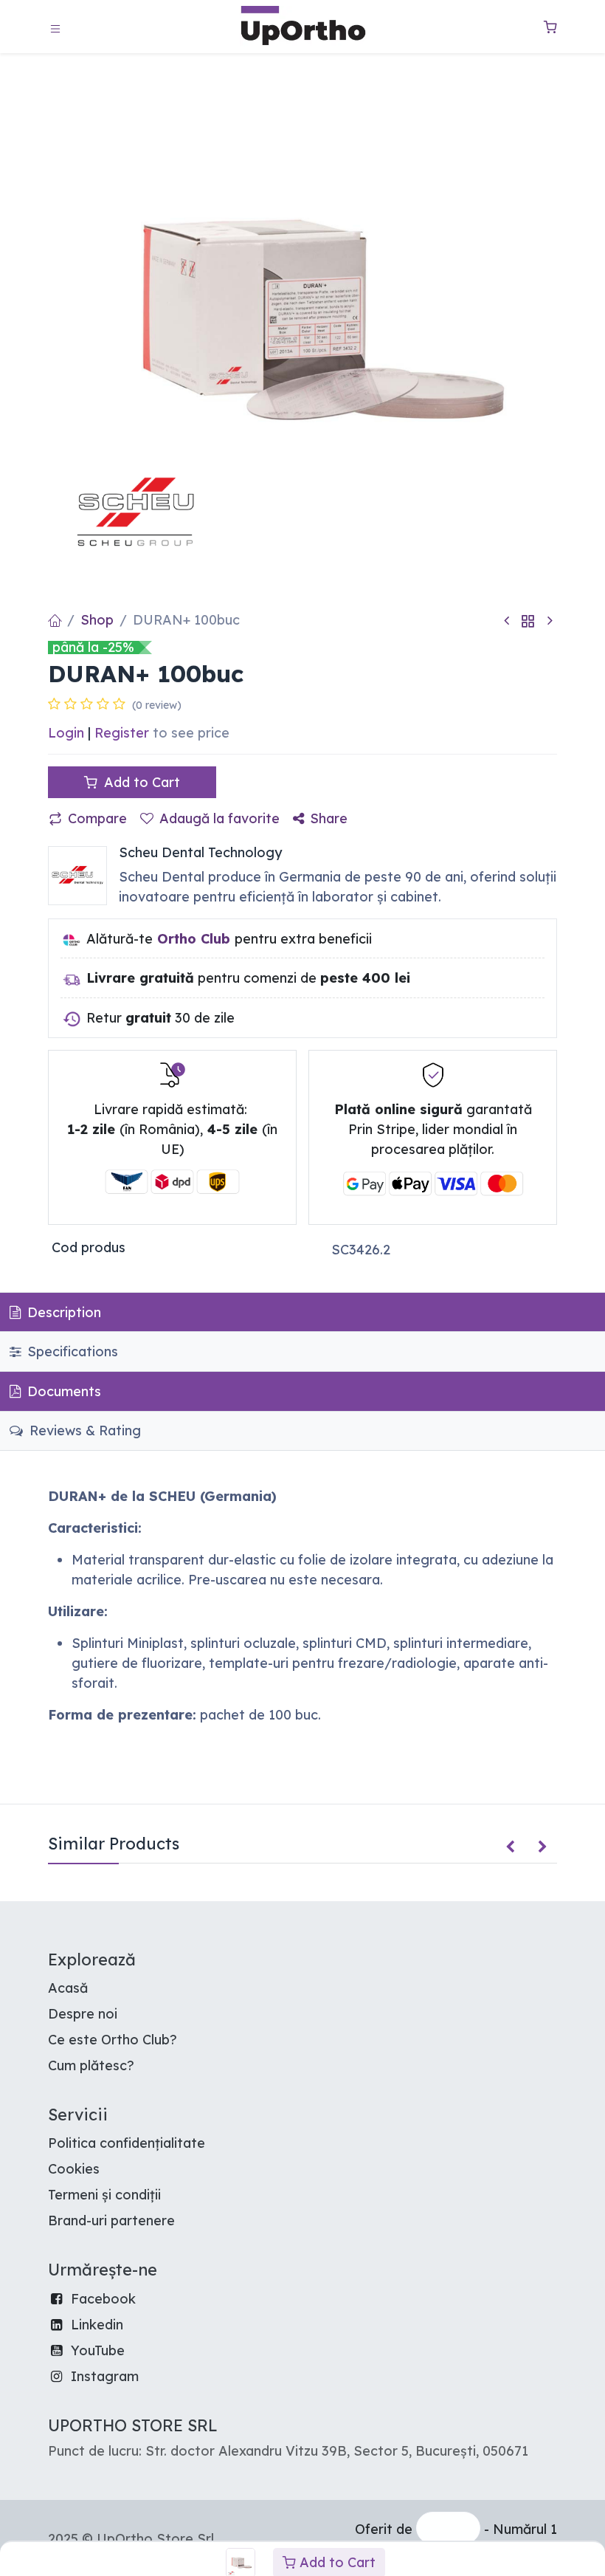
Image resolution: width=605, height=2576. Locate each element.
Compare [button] (97, 818)
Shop (97, 620)
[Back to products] (528, 621)
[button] (510, 1847)
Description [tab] (62, 1312)
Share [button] (329, 818)
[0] (550, 27)
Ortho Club (194, 939)
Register (122, 733)
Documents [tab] (62, 1391)
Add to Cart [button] (140, 782)
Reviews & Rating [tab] (83, 1430)
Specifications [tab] (71, 1351)
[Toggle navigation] (55, 27)
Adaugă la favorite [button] (219, 818)
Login (66, 733)
